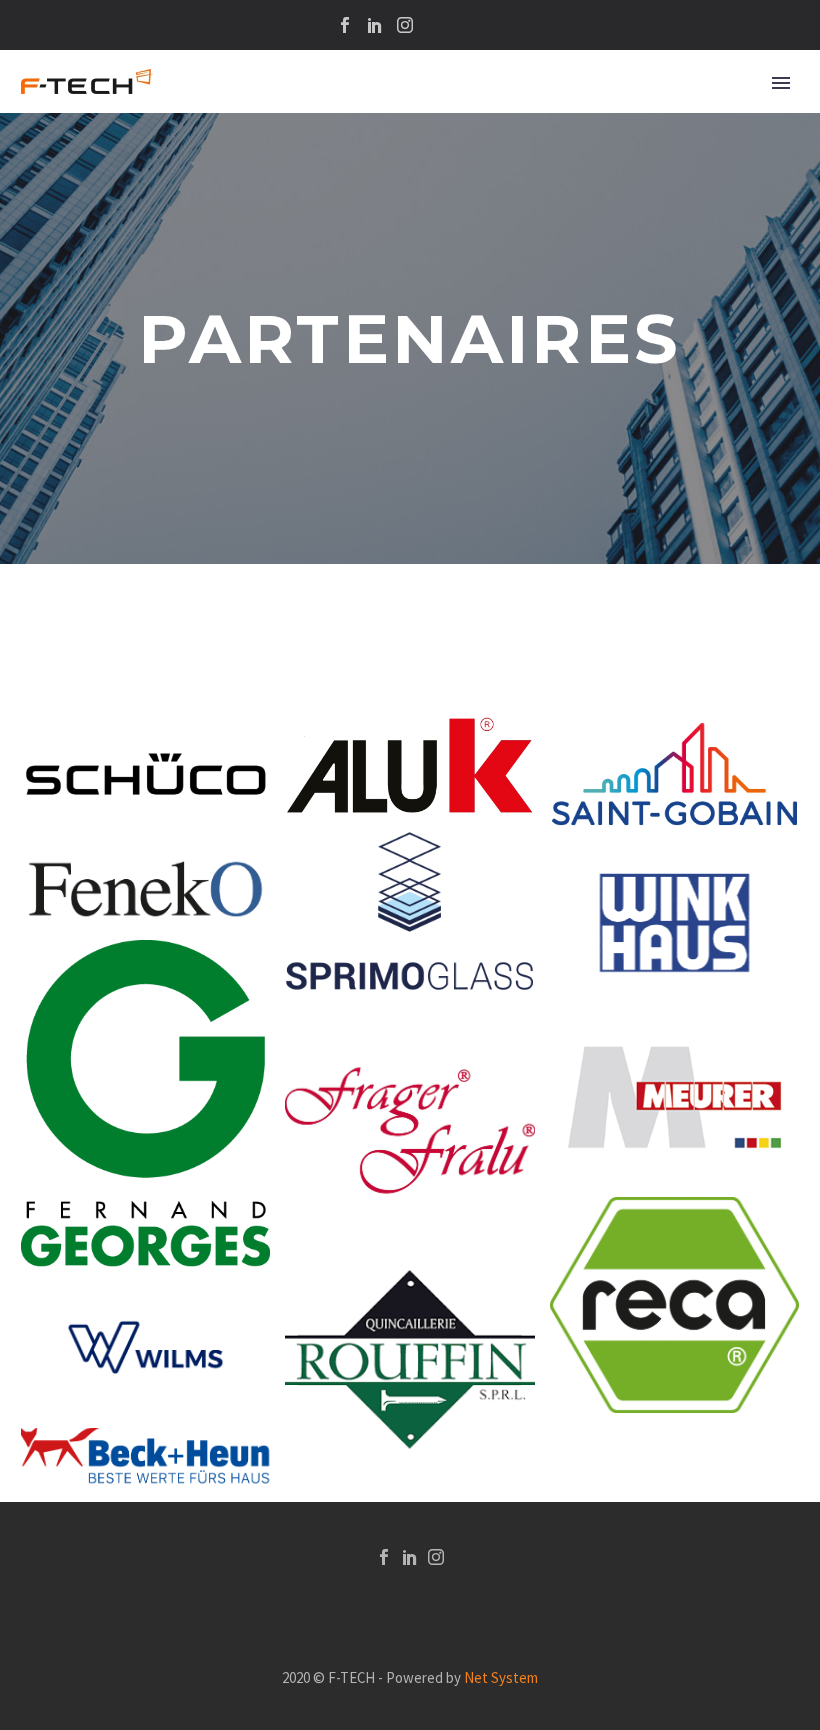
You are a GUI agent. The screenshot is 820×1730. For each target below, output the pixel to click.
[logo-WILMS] (145, 1347)
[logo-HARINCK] (409, 1130)
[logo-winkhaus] (674, 923)
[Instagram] (405, 25)
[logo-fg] (145, 1104)
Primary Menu (781, 83)
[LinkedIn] (375, 25)
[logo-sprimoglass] (409, 911)
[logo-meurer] (674, 1097)
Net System (501, 1677)
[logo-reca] (674, 1305)
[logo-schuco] (145, 776)
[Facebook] (345, 25)
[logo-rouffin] (409, 1359)
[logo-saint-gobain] (674, 774)
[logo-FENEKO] (145, 888)
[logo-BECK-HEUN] (145, 1456)
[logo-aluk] (409, 765)
